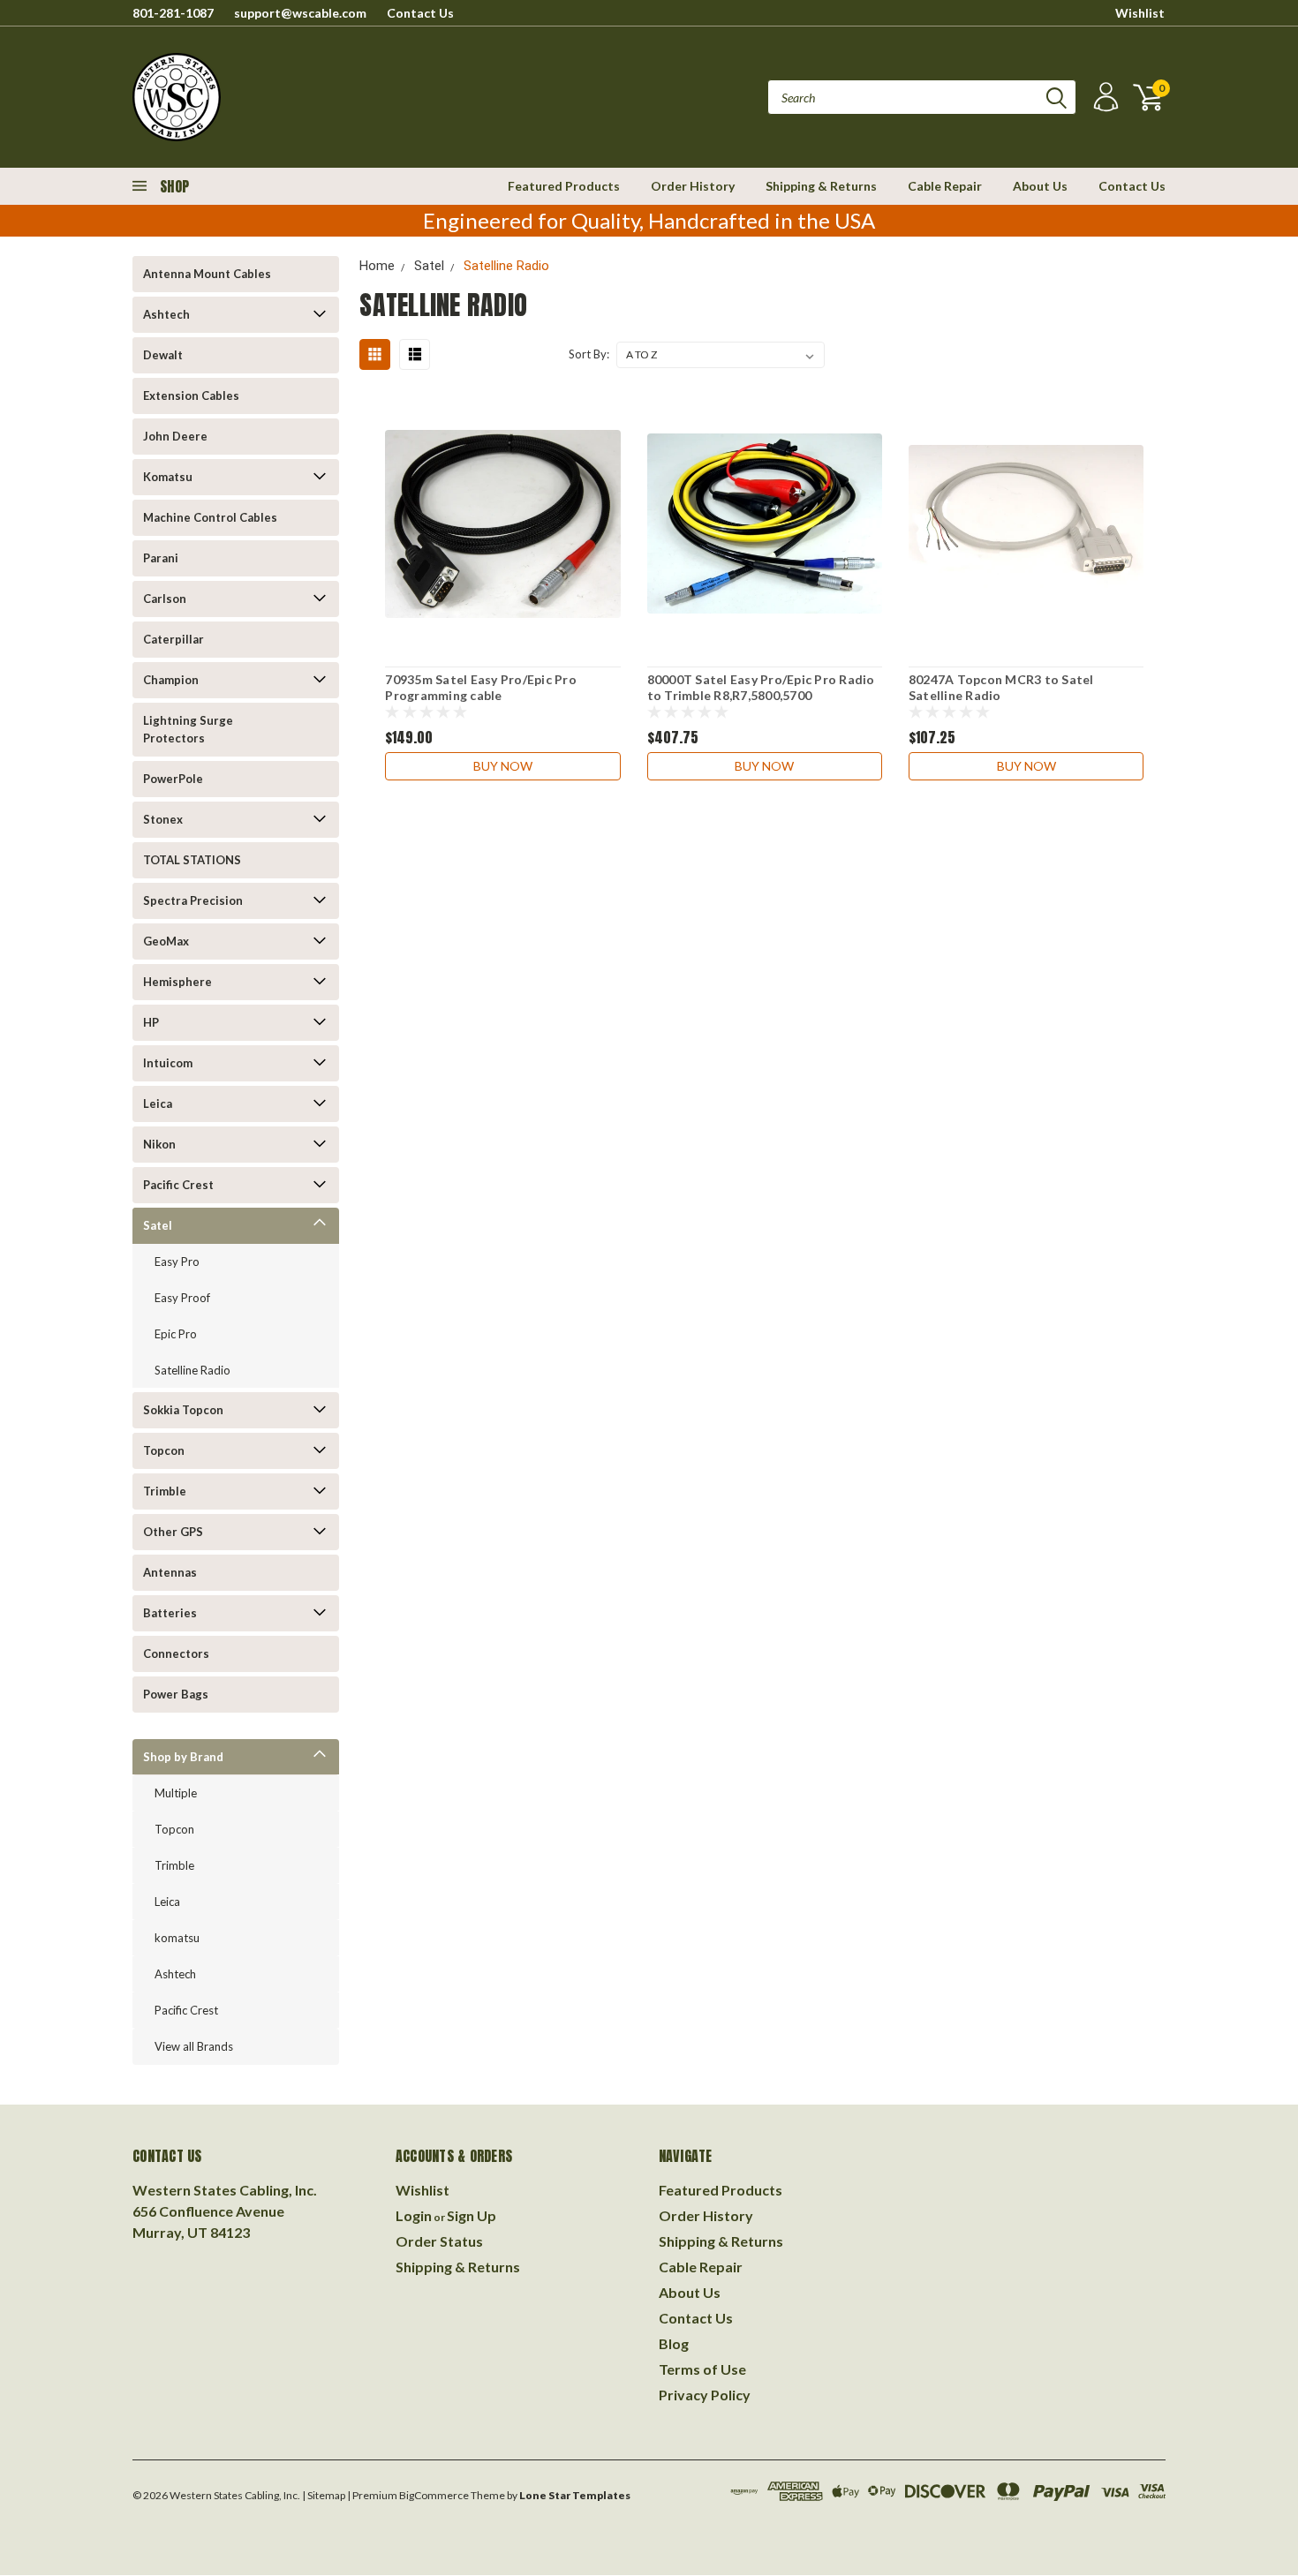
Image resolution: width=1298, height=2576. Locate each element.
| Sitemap (324, 2495)
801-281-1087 (173, 13)
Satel (158, 1225)
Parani (161, 558)
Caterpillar (174, 639)
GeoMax (166, 941)
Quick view (503, 524)
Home (377, 266)
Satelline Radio (192, 1370)
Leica (158, 1103)
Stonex (163, 819)
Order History (693, 186)
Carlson (165, 599)
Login (414, 2215)
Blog (674, 2343)
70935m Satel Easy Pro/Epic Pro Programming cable (481, 687)
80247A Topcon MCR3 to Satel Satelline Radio (1001, 687)
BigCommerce (434, 2495)
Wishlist (1140, 13)
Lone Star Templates (575, 2495)
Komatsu (168, 477)
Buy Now (503, 766)
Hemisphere (177, 982)
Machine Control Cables (210, 517)
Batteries (170, 1613)
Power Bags (176, 1694)
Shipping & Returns (821, 186)
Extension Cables (191, 395)
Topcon (164, 1450)
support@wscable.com (300, 13)
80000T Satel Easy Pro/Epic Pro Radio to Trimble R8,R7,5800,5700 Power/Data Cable (761, 695)
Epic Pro (176, 1334)
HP (151, 1022)
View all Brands (194, 2046)
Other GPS (173, 1532)
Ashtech (166, 314)
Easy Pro (177, 1262)
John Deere (175, 436)
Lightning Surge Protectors (188, 729)
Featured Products (564, 186)
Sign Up (472, 2215)
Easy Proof (182, 1298)
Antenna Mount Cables (207, 274)
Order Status (439, 2241)
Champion (171, 680)
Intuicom (168, 1063)
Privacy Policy (705, 2395)
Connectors (176, 1653)
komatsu (177, 1938)
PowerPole (173, 779)
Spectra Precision (193, 900)
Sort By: (589, 354)
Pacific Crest (178, 1185)
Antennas (170, 1572)
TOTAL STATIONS (192, 860)
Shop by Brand (183, 1757)
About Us (1040, 186)
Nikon (159, 1144)
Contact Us (420, 13)
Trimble (165, 1491)
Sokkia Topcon (183, 1410)
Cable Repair (945, 186)
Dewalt (163, 355)
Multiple (176, 1793)
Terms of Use (702, 2369)
